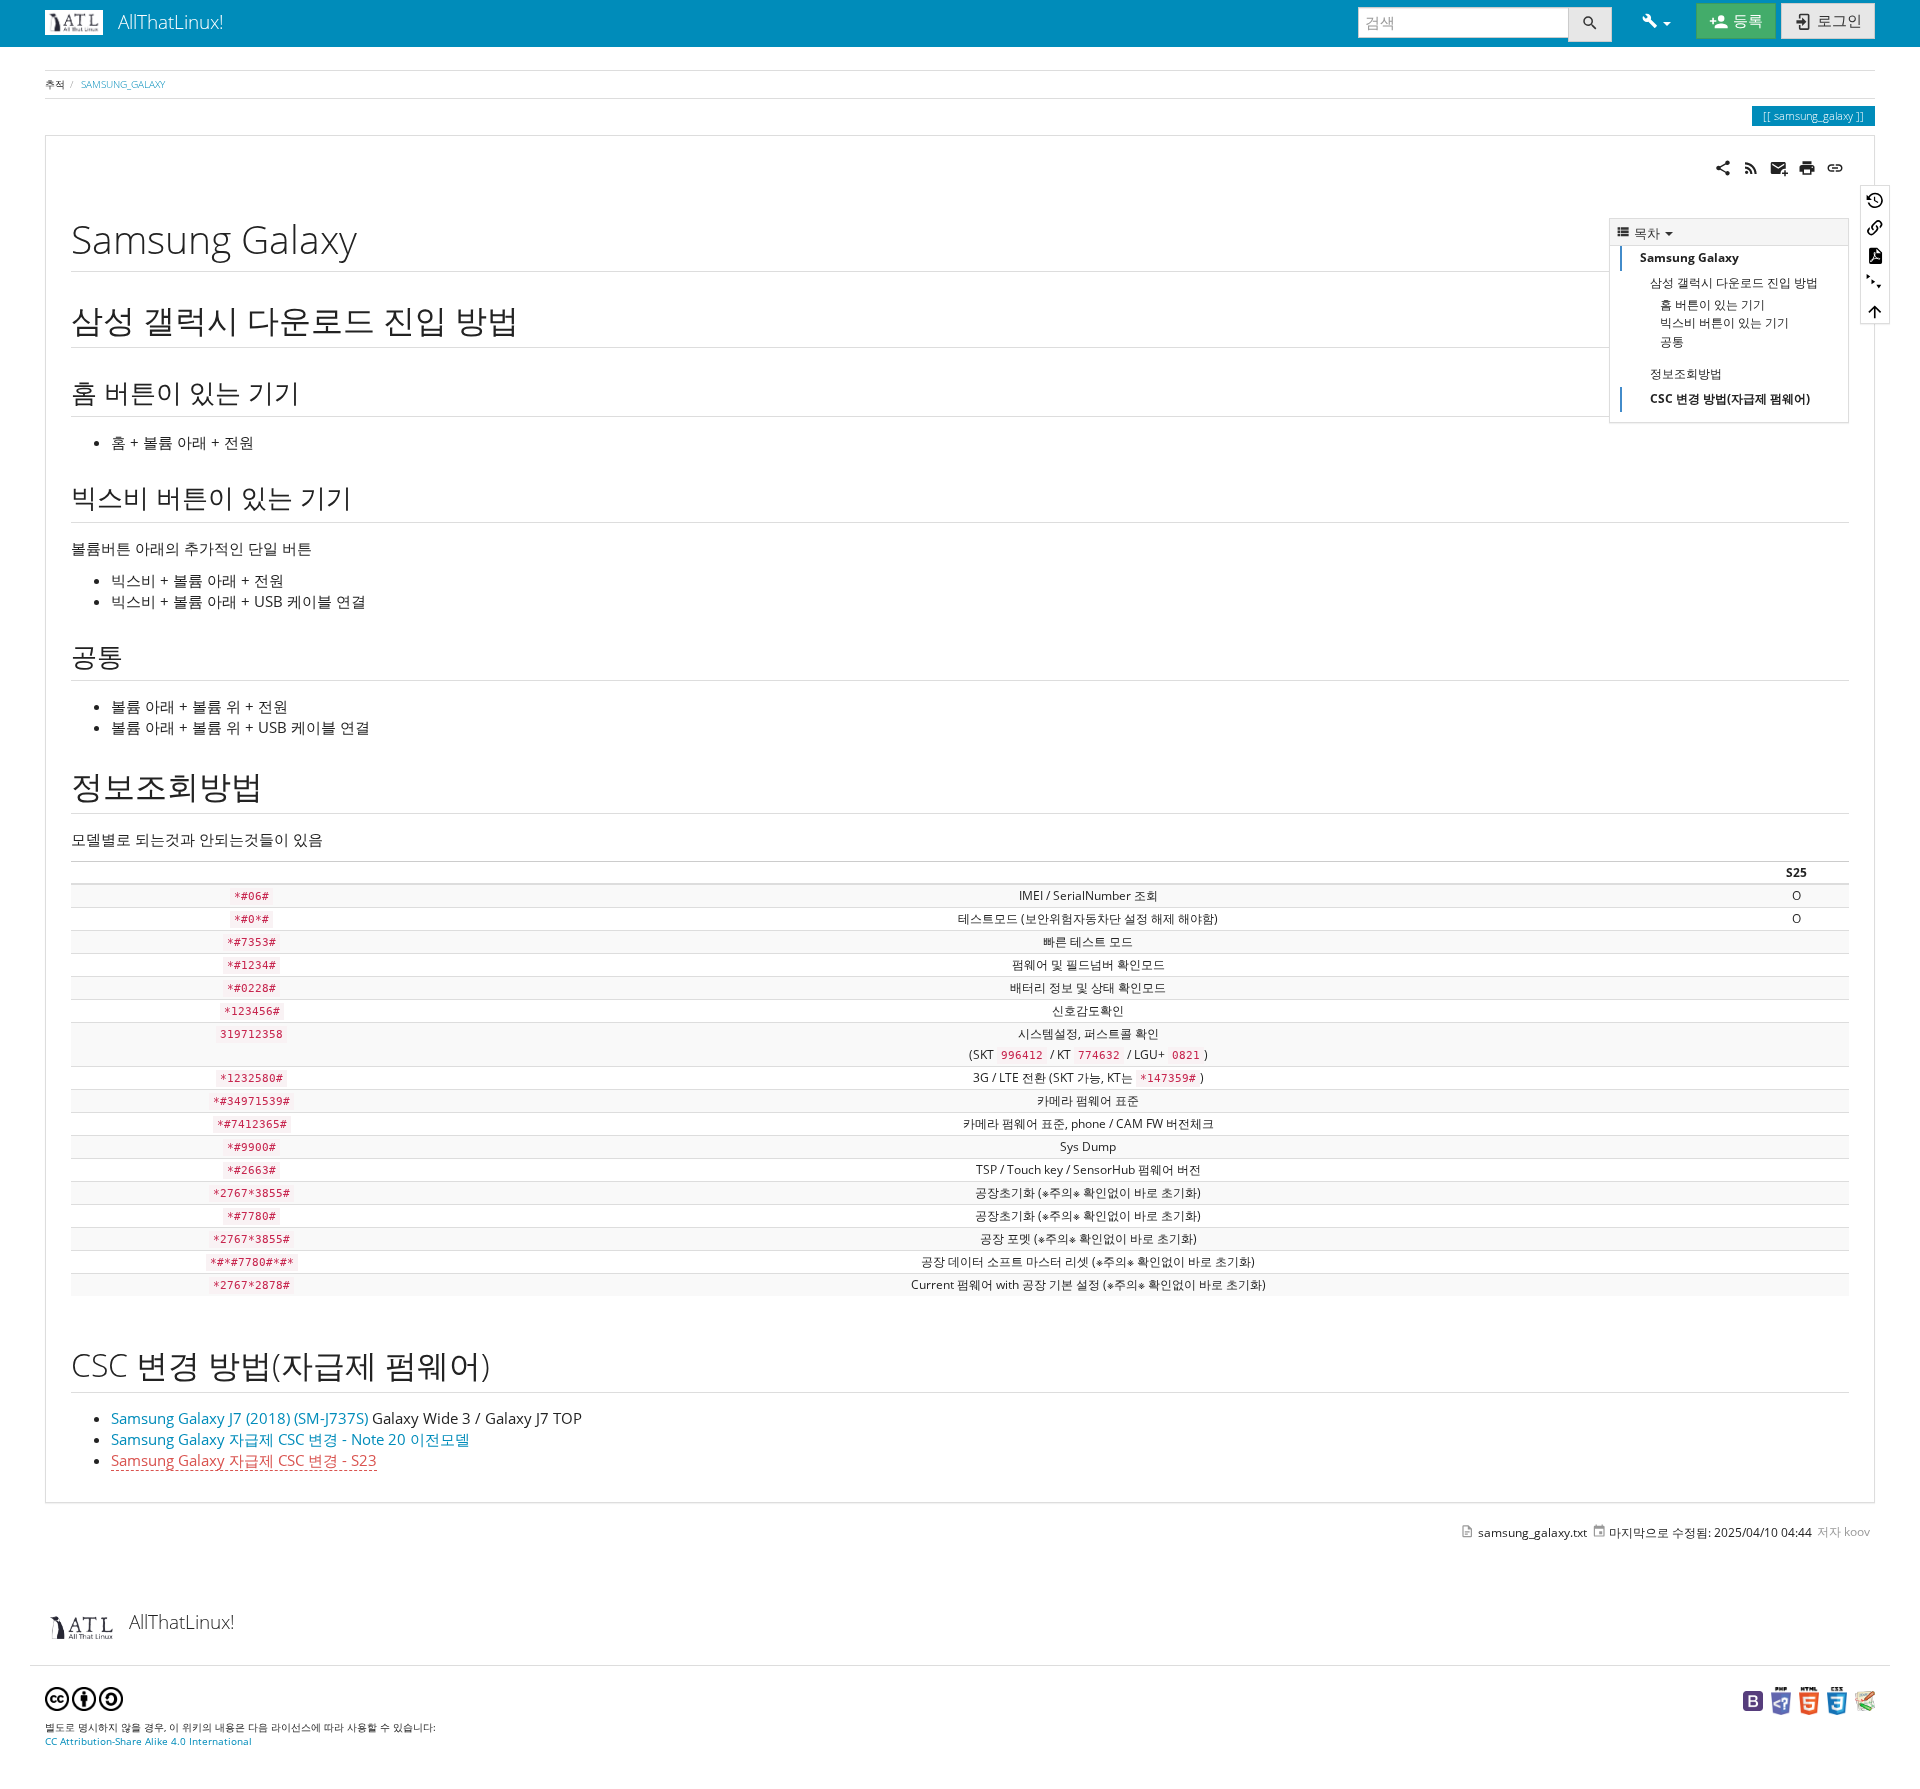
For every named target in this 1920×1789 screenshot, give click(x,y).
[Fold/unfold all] (1875, 283)
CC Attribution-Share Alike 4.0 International (148, 1741)
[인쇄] (1807, 166)
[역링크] (1875, 227)
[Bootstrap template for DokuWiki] (1753, 1699)
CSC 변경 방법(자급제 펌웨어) (1730, 398)
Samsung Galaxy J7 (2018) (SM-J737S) (239, 1418)
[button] (1656, 22)
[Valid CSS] (1837, 1699)
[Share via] (1723, 166)
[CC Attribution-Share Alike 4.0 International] (84, 1697)
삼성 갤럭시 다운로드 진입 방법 (1734, 282)
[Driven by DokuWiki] (1865, 1699)
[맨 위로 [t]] (1875, 310)
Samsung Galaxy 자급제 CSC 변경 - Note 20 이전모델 (290, 1439)
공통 (1672, 341)
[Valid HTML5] (1809, 1699)
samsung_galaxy (123, 84)
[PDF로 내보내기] (1875, 255)
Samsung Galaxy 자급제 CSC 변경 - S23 (244, 1460)
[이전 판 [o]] (1875, 199)
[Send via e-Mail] (1779, 166)
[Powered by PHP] (1781, 1699)
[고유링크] (1835, 166)
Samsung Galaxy (1689, 257)
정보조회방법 (1686, 373)
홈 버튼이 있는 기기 (1712, 304)
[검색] (1590, 24)
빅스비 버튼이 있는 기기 (1724, 322)
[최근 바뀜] (1751, 166)
